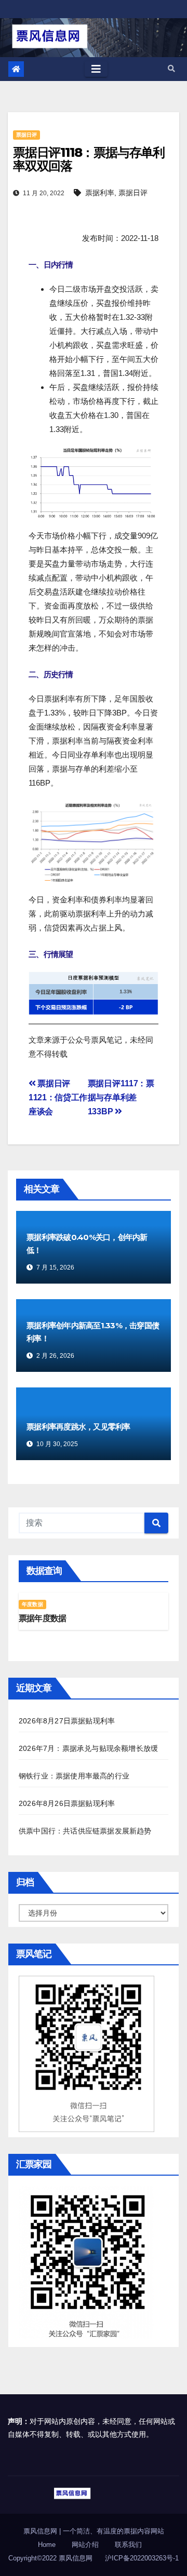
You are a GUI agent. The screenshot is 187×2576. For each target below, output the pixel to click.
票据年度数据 (42, 1618)
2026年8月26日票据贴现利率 (67, 1803)
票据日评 (26, 135)
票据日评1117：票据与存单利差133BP (121, 1097)
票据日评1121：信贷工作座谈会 (58, 1097)
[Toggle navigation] (96, 69)
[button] (171, 69)
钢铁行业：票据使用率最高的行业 (74, 1776)
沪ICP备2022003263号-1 (142, 2558)
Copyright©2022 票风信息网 (50, 2558)
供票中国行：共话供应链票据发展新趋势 (85, 1831)
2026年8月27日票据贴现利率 (67, 1721)
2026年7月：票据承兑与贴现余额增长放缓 (88, 1748)
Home (47, 2545)
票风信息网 (41, 2531)
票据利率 (100, 193)
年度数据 (32, 1604)
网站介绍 (85, 2545)
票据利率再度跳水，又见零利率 (78, 1427)
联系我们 (128, 2545)
